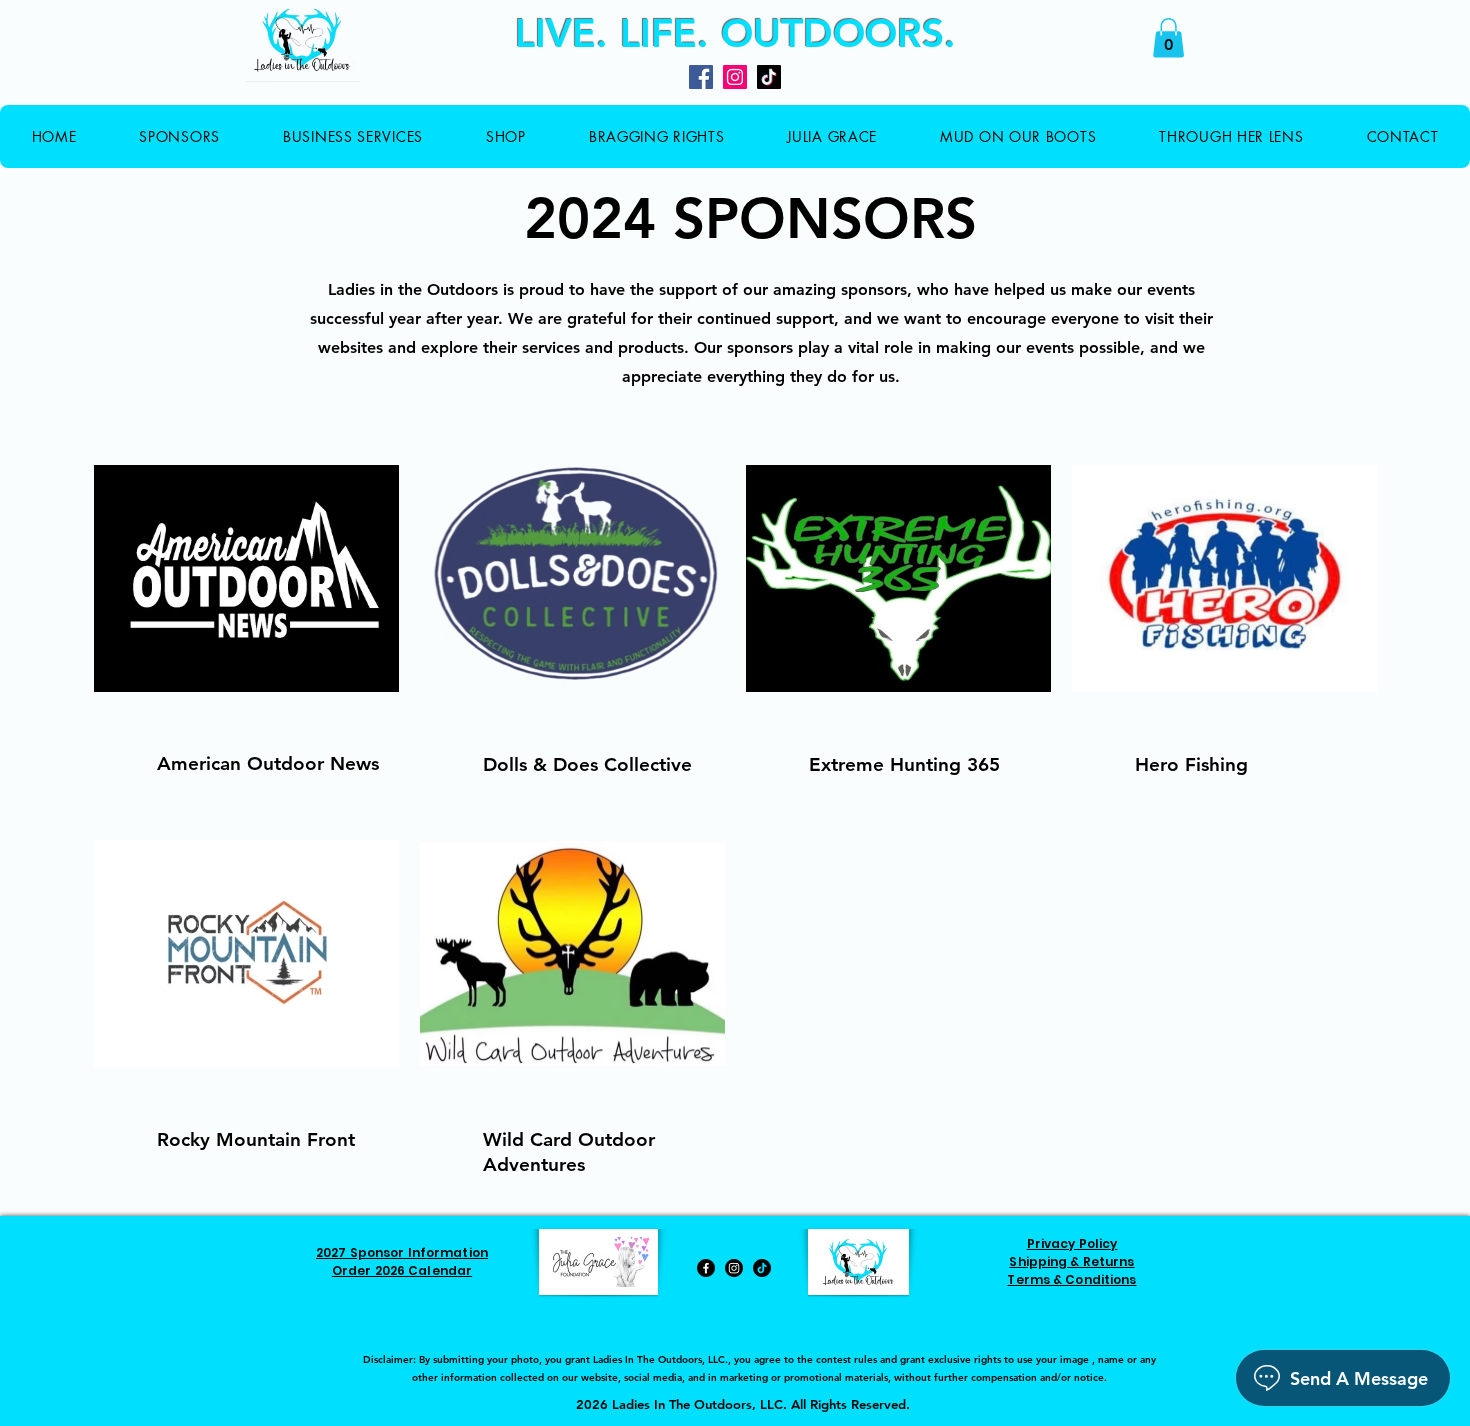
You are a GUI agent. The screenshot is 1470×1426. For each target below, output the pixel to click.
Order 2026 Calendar (402, 1270)
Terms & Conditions (1071, 1279)
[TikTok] (769, 77)
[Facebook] (701, 77)
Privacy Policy (1072, 1243)
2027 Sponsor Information (402, 1252)
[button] (1168, 37)
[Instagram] (735, 77)
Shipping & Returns (1071, 1261)
